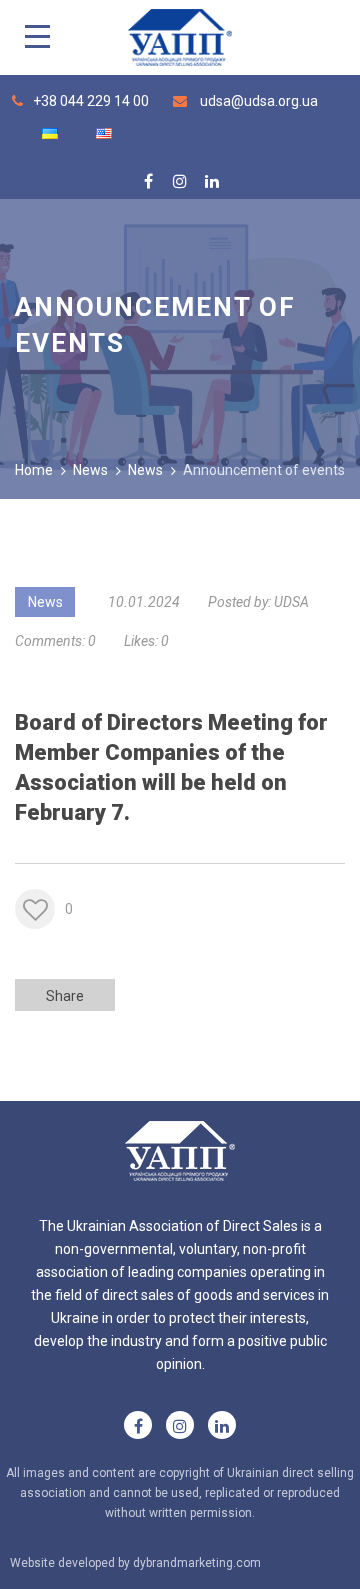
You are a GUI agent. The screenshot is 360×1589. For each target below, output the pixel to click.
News (45, 602)
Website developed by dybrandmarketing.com (135, 1563)
